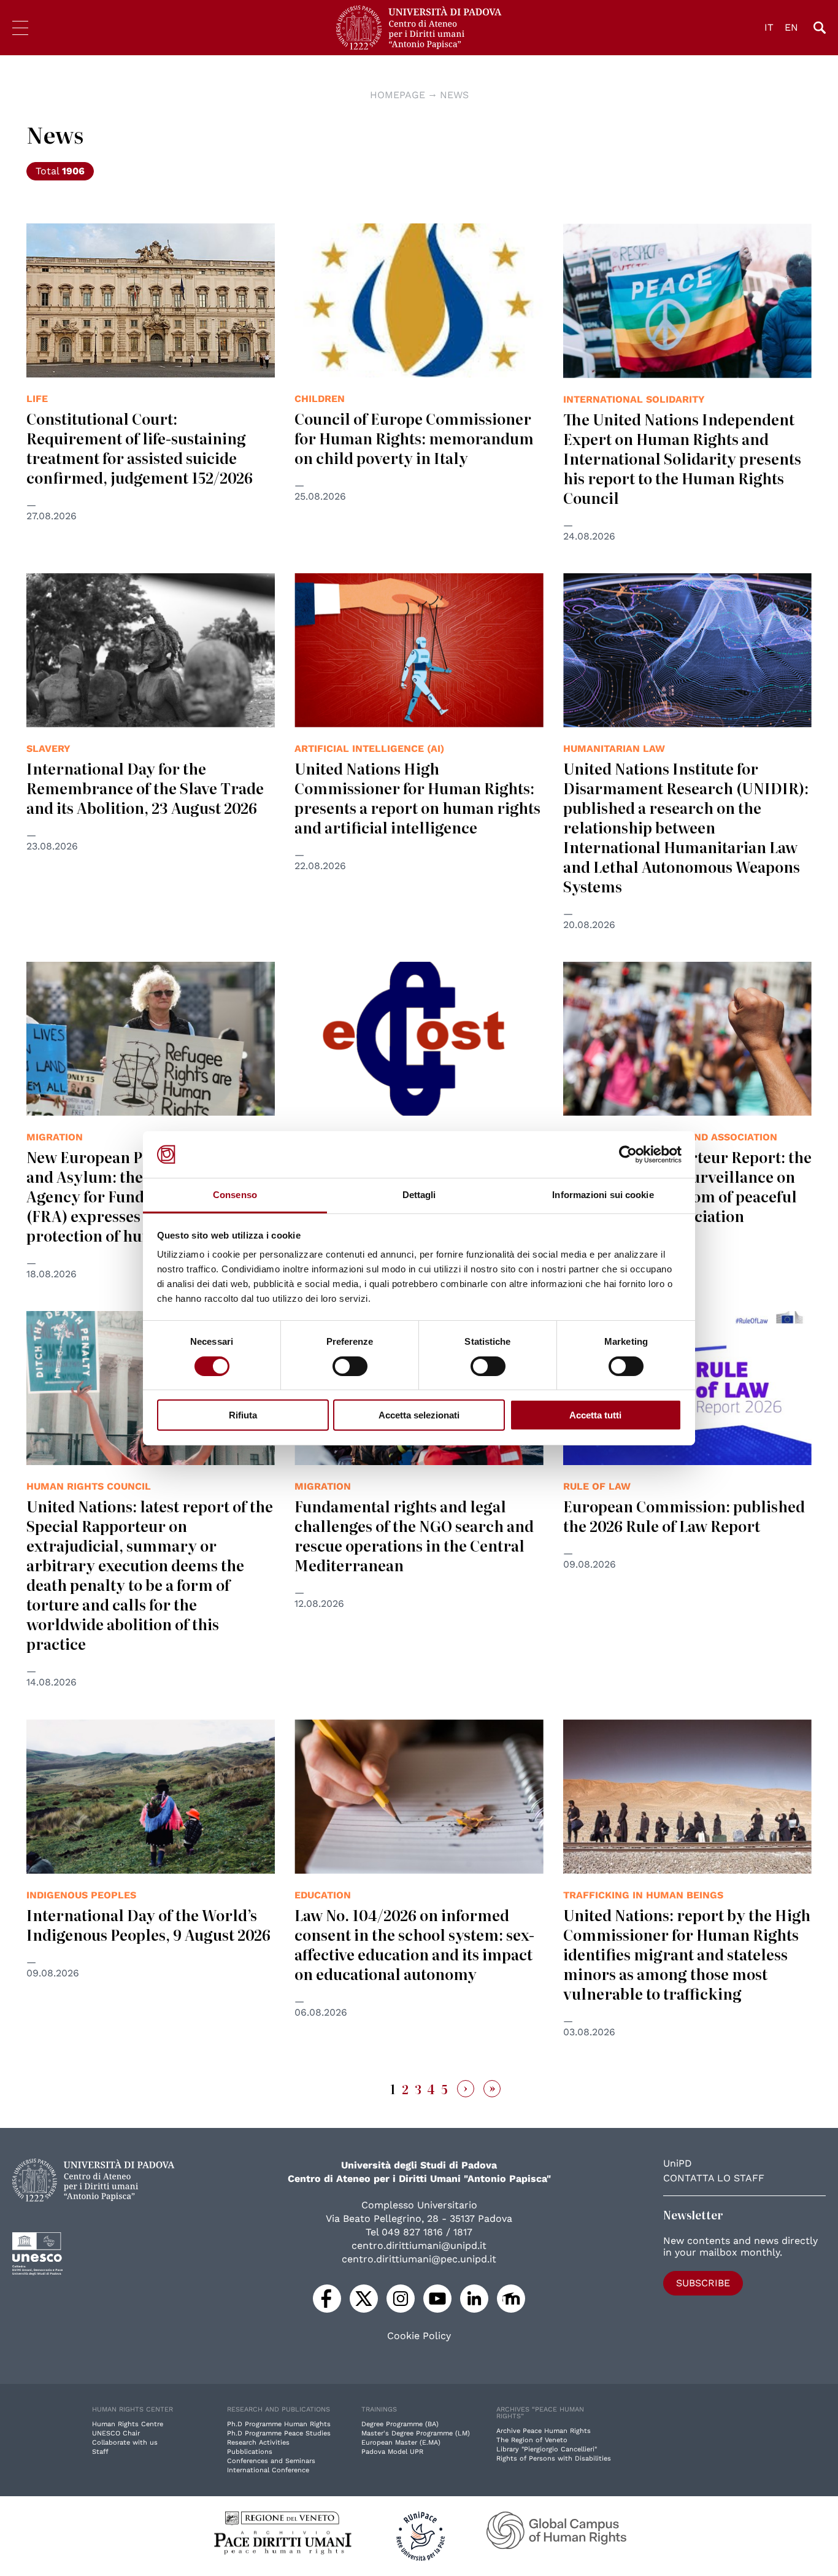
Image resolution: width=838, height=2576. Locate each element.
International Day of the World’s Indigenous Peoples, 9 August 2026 (148, 1924)
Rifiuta (243, 1415)
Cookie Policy (419, 2336)
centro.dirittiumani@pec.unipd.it (419, 2259)
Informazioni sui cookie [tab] (603, 1195)
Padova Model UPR (392, 2452)
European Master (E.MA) (401, 2443)
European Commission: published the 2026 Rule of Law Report (684, 1516)
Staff (100, 2452)
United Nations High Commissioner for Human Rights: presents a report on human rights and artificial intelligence (417, 798)
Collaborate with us (125, 2443)
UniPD (678, 2163)
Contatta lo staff (714, 2178)
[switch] (350, 1366)
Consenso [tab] (235, 1195)
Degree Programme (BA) (400, 2424)
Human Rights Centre (128, 2424)
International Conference (268, 2470)
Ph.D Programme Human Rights (279, 2424)
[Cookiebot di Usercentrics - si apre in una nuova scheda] (628, 1155)
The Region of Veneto (532, 2440)
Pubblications (250, 2452)
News (454, 95)
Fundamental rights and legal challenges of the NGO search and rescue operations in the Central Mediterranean (414, 1535)
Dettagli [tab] (419, 1195)
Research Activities (258, 2443)
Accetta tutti (595, 1415)
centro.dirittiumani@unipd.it (419, 2245)
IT (769, 27)
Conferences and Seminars (271, 2461)
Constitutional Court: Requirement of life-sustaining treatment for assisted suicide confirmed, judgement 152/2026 (140, 448)
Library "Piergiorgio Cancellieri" (547, 2449)
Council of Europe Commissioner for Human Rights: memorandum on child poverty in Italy (414, 438)
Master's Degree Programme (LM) (416, 2433)
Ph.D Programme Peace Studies (279, 2433)
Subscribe (703, 2283)
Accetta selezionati (419, 1415)
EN (791, 27)
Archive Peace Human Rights (544, 2431)
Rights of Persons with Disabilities (554, 2458)
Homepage (398, 95)
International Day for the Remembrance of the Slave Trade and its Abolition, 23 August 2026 (145, 788)
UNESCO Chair (116, 2433)
